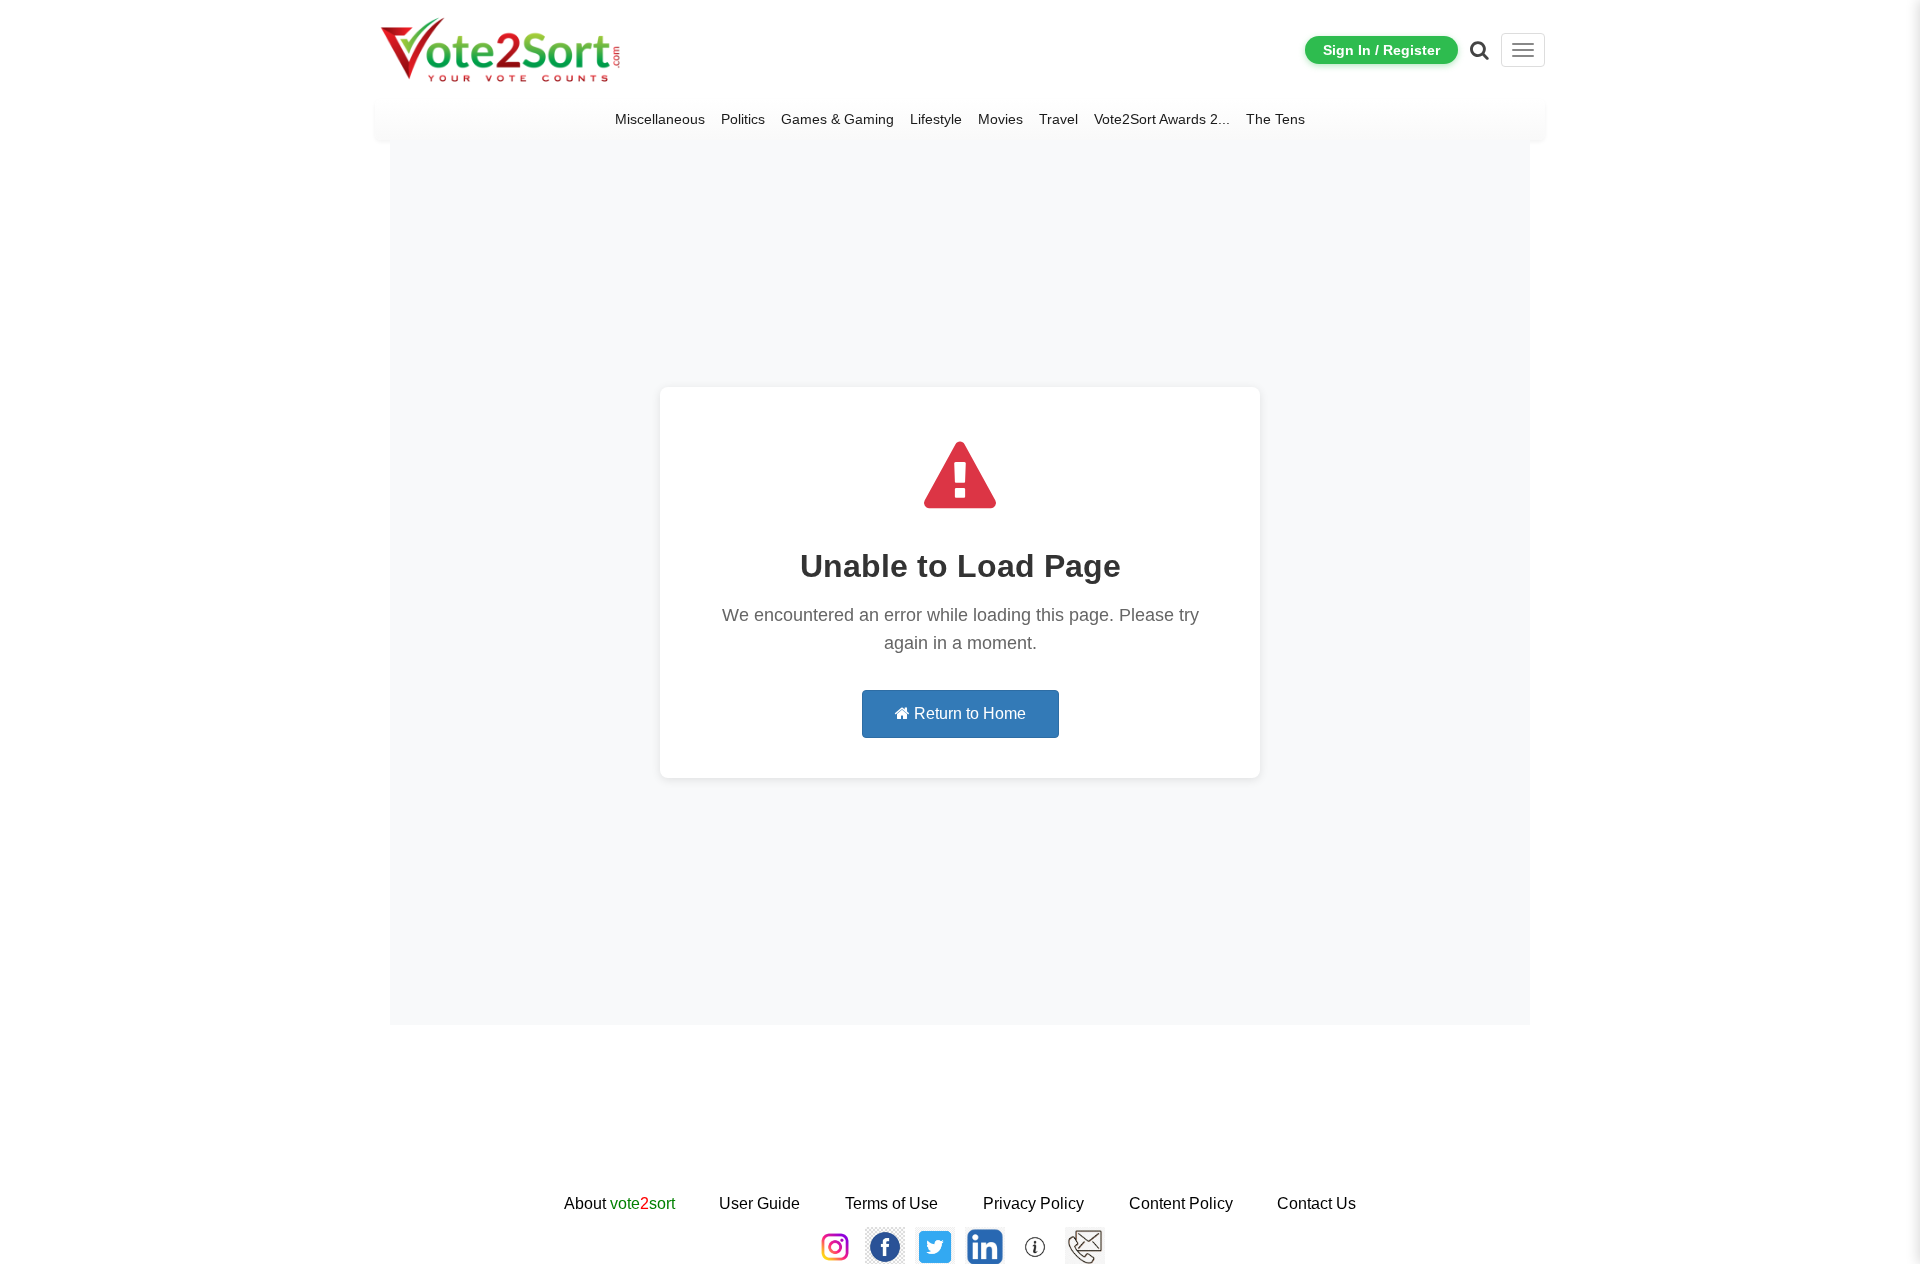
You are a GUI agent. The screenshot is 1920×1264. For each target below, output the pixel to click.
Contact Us (1316, 1203)
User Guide (759, 1203)
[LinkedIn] (985, 1246)
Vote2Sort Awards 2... (1162, 119)
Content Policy (1181, 1203)
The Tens (1275, 119)
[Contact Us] (1085, 1246)
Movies (1000, 119)
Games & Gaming (837, 119)
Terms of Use (891, 1203)
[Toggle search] (1479, 50)
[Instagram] (835, 1246)
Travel (1058, 119)
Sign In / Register (1381, 50)
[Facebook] (885, 1246)
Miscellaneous (660, 119)
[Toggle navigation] (1523, 50)
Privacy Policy (1033, 1203)
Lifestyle (936, 119)
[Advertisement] (960, 1126)
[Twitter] (935, 1246)
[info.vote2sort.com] (1035, 1246)
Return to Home (968, 713)
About (619, 1203)
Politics (743, 119)
